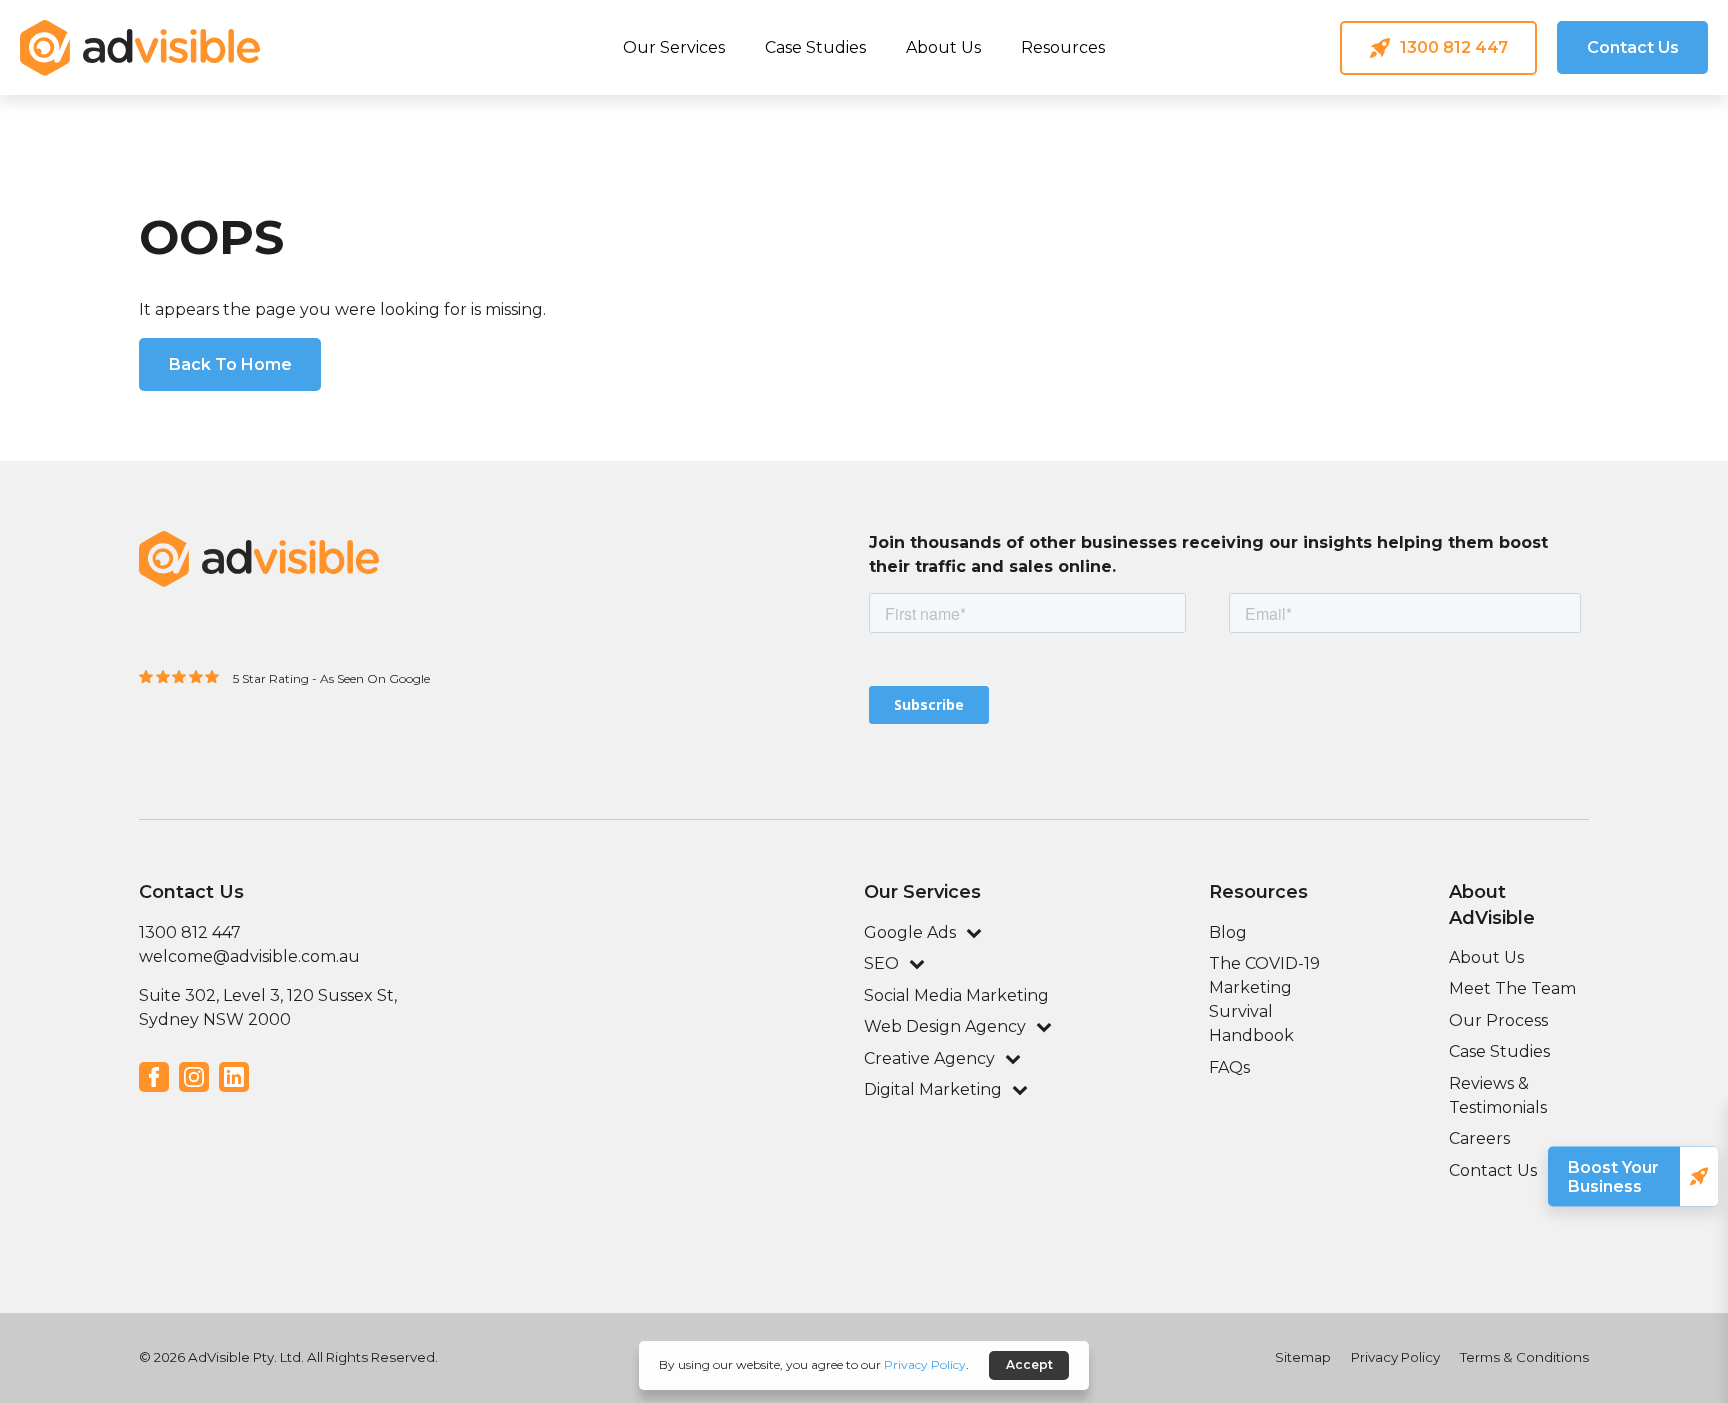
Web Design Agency (945, 1026)
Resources (1063, 47)
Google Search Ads (714, 129)
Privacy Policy (1395, 1357)
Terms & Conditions (1524, 1357)
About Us (943, 47)
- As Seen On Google (371, 678)
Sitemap (1303, 1357)
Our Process (1498, 1020)
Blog (1228, 932)
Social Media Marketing (956, 995)
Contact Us (1493, 1170)
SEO (881, 963)
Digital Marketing (933, 1089)
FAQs (1229, 1067)
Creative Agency (929, 1058)
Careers (1479, 1138)
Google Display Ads (973, 129)
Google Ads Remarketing (1234, 129)
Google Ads (478, 144)
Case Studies (815, 47)
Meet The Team (1512, 988)
